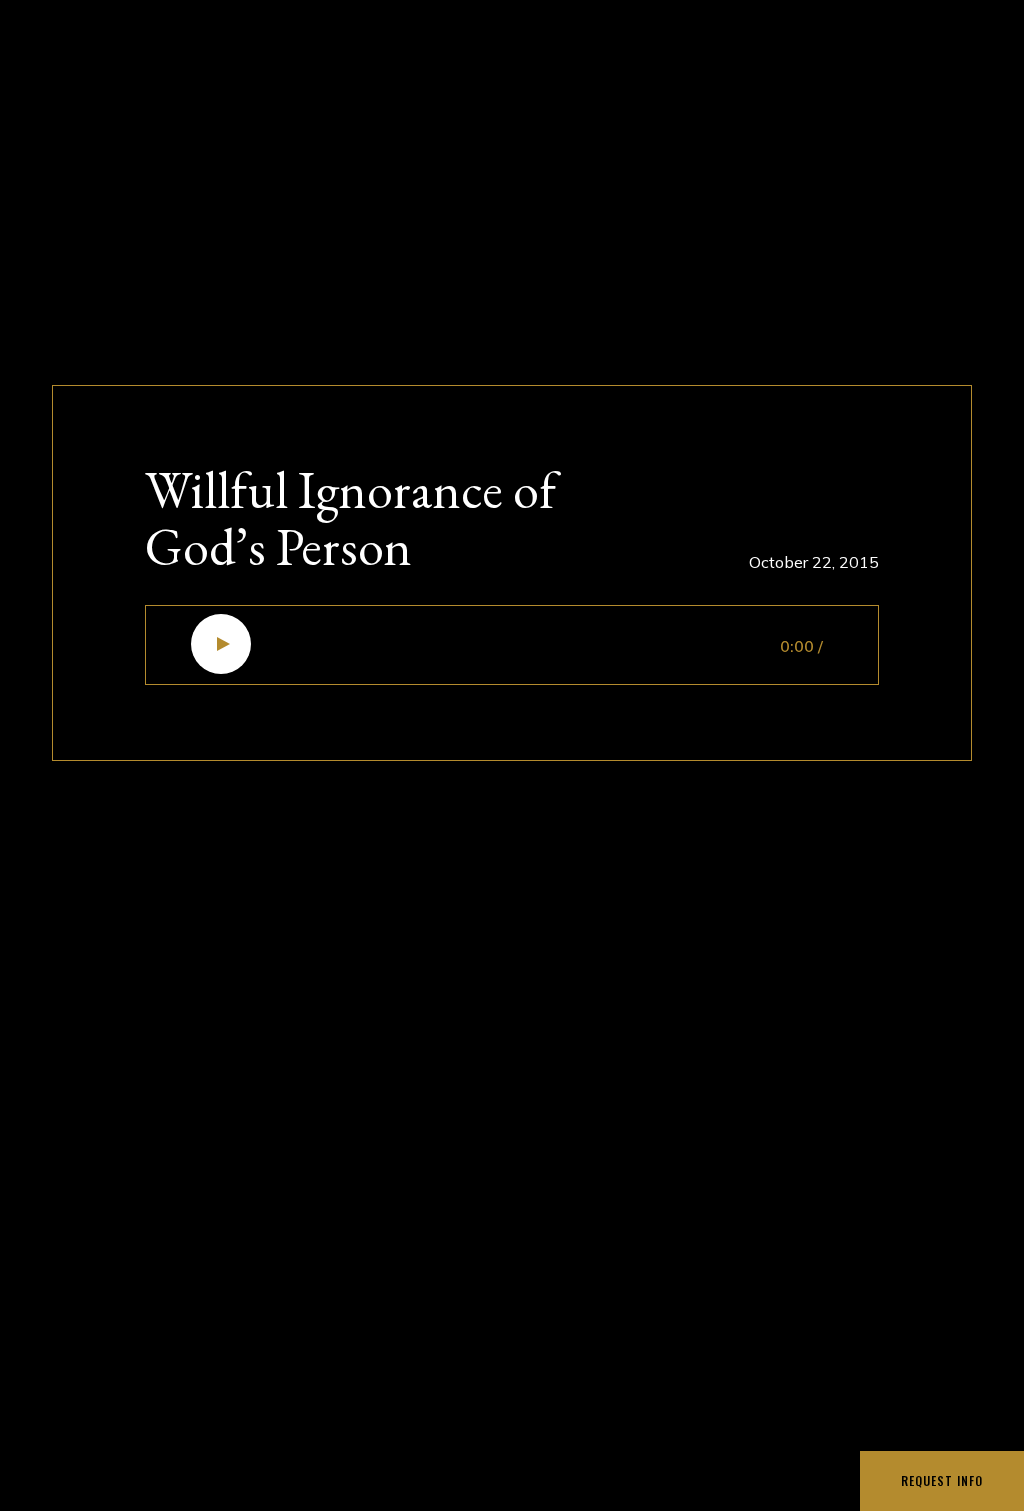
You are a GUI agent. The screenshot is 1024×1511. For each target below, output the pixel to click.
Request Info (942, 1480)
